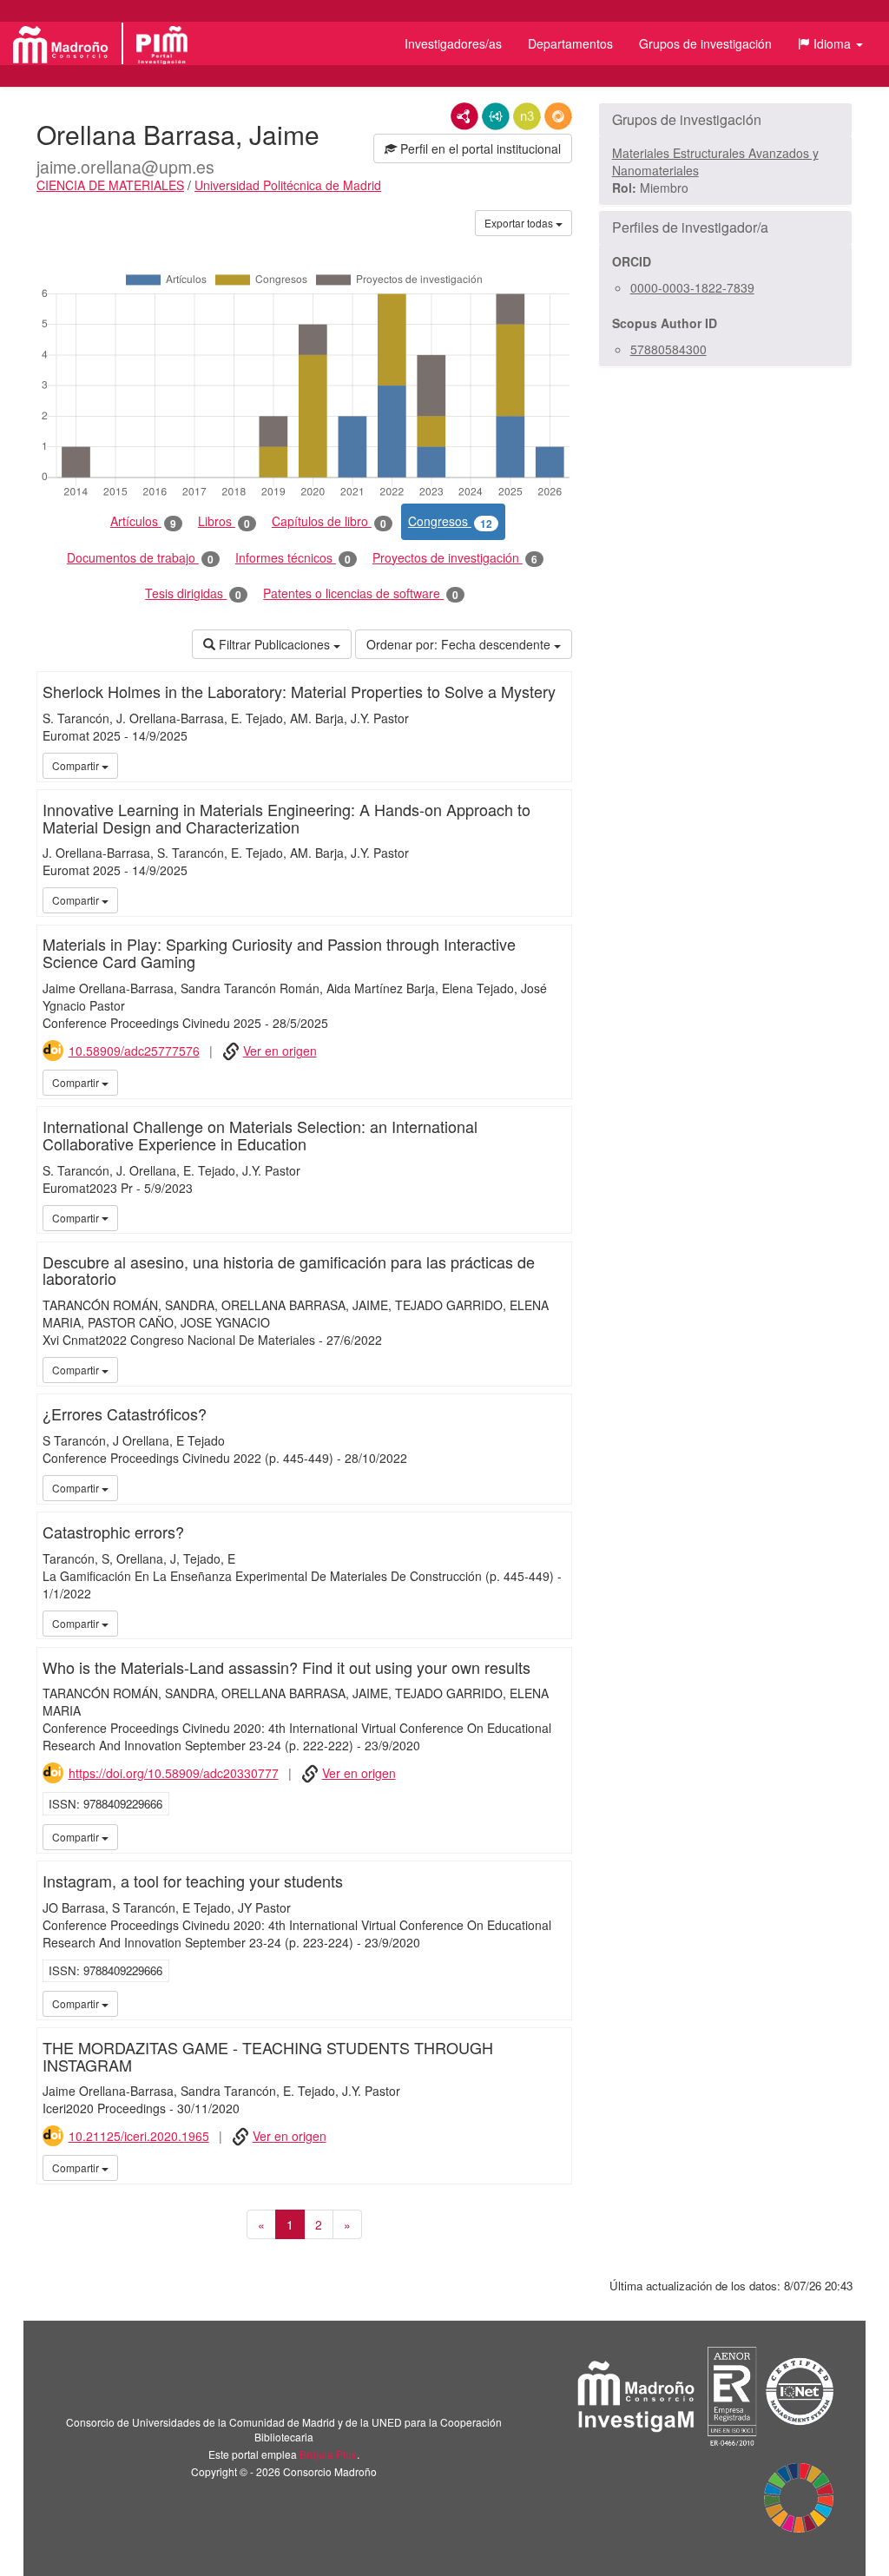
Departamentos (570, 43)
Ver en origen (280, 1051)
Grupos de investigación (705, 43)
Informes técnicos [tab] (293, 558)
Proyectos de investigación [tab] (455, 558)
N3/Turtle (527, 116)
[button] (830, 43)
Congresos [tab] (450, 521)
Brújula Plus (328, 2454)
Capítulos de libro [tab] (329, 521)
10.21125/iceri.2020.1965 (139, 2136)
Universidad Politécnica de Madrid (288, 185)
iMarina (556, 1082)
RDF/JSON (558, 116)
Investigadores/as (453, 43)
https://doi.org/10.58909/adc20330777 (174, 1773)
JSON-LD (496, 116)
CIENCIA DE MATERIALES (110, 185)
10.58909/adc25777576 (134, 1051)
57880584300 (668, 349)
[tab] (725, 120)
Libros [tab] (224, 521)
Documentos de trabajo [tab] (140, 558)
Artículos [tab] (143, 521)
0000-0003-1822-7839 (692, 287)
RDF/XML (464, 116)
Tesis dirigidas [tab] (193, 593)
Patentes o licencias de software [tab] (361, 593)
